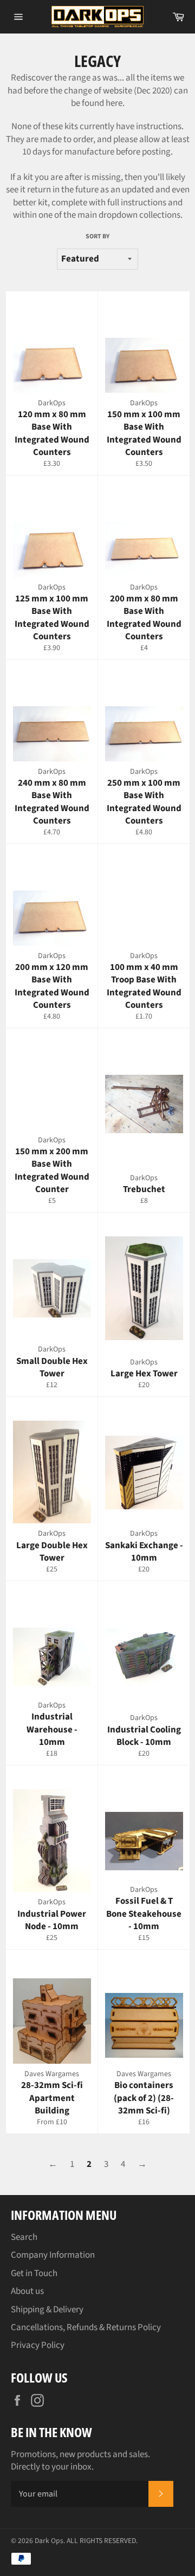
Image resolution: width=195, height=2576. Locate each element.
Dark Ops (49, 2541)
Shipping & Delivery (47, 2310)
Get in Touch (34, 2273)
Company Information (53, 2255)
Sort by (97, 237)
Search (24, 2237)
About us (27, 2291)
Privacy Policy (38, 2345)
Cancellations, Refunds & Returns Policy (86, 2327)
